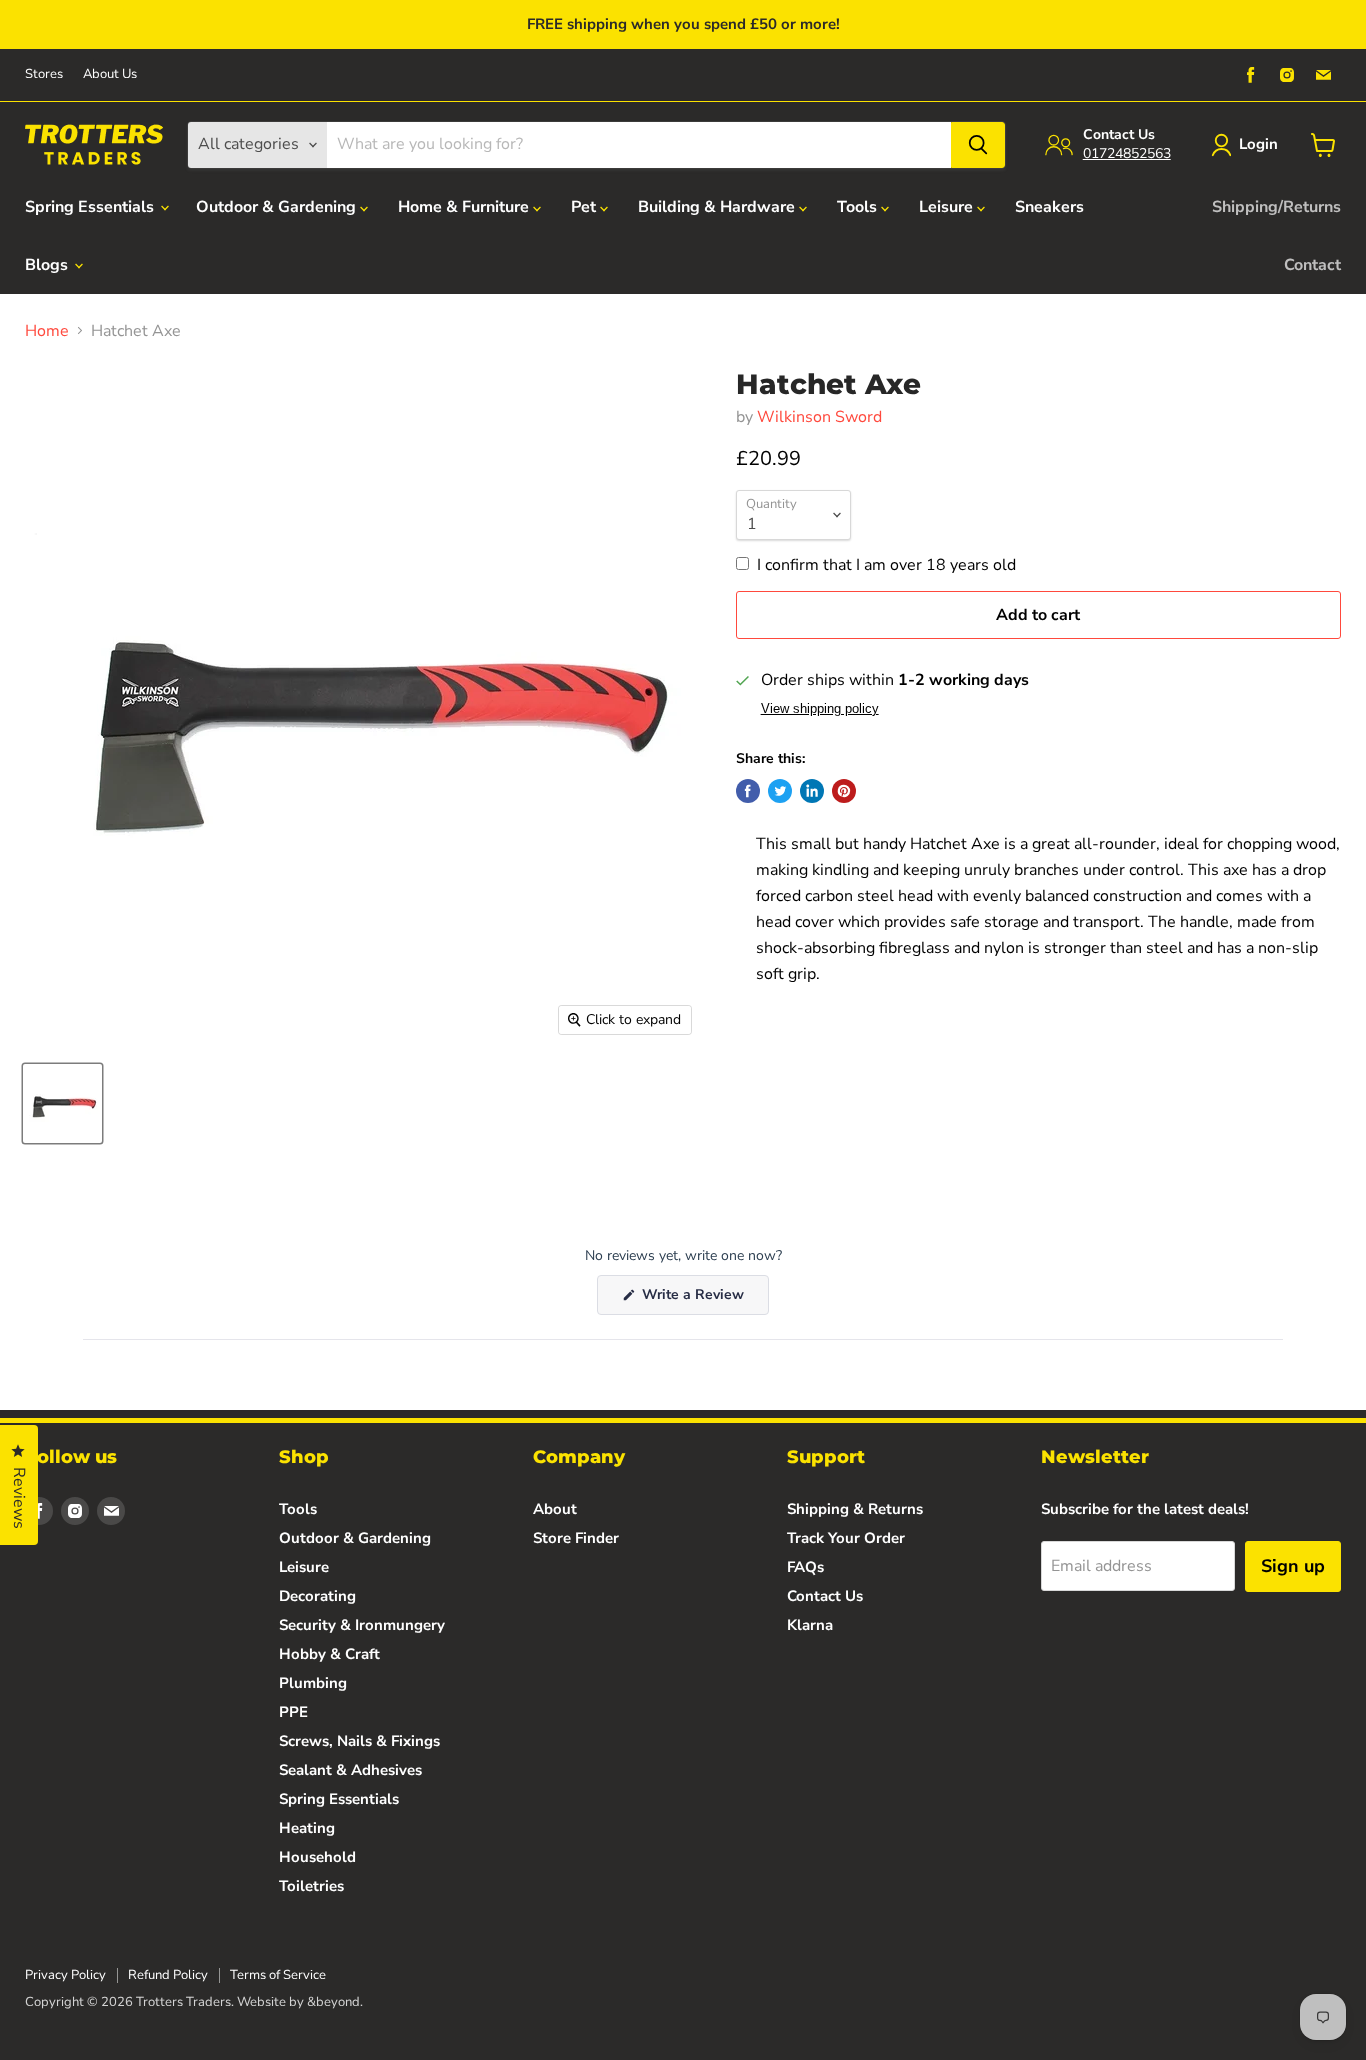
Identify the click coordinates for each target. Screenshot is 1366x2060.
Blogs (48, 265)
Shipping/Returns (1276, 207)
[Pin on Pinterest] (844, 791)
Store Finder (576, 1538)
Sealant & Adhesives (350, 1770)
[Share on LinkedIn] (812, 791)
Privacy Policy (65, 1975)
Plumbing (313, 1683)
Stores (44, 74)
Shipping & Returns (855, 1509)
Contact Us (825, 1596)
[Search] (978, 145)
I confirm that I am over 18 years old (886, 565)
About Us (110, 74)
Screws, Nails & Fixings (359, 1741)
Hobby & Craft (329, 1654)
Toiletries (311, 1886)
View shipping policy (820, 709)
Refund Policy (168, 1975)
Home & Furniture (465, 207)
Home (47, 331)
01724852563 (1127, 153)
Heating (307, 1828)
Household (317, 1857)
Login (1258, 144)
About (555, 1509)
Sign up (1293, 1566)
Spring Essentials (91, 207)
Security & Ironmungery (362, 1625)
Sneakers (1049, 207)
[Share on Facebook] (748, 791)
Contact (1312, 265)
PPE (293, 1712)
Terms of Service (278, 1975)
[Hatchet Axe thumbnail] (62, 1103)
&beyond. (335, 2002)
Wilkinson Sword (819, 417)
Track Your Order (846, 1538)
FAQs (805, 1567)
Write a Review (703, 1299)
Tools (859, 207)
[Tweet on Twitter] (780, 791)
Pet (585, 207)
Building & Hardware (718, 207)
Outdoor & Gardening (278, 207)
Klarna (810, 1625)
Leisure (948, 207)
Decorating (317, 1596)
